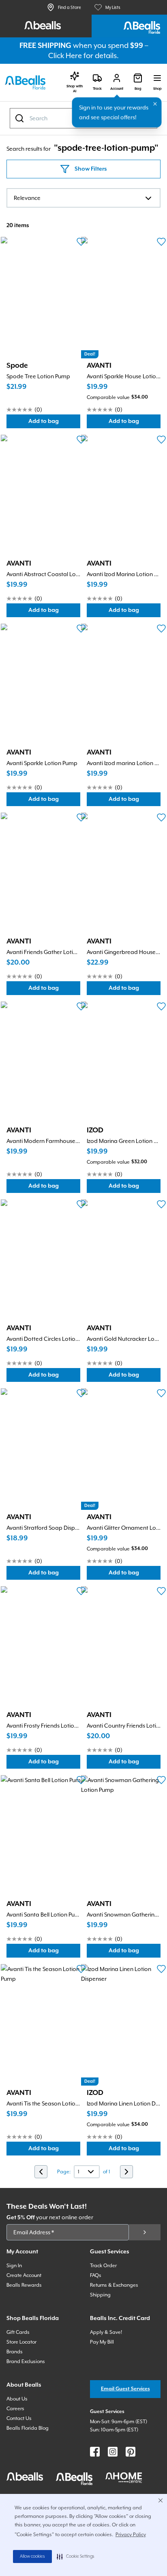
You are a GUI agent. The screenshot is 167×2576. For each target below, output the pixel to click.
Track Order (103, 2266)
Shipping (100, 2295)
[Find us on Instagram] (113, 2452)
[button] (76, 2556)
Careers (15, 2409)
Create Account (24, 2275)
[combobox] (83, 198)
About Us (17, 2399)
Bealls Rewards (24, 2285)
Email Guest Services (125, 2389)
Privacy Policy (131, 2535)
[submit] (145, 2232)
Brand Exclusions (26, 2361)
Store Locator (21, 2342)
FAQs (96, 2275)
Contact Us (19, 2418)
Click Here (65, 55)
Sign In (14, 2266)
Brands (15, 2352)
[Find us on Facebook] (95, 2452)
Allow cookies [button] (32, 2556)
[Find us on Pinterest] (131, 2452)
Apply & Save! (106, 2332)
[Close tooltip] (155, 104)
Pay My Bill (102, 2342)
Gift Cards (18, 2332)
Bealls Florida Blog (28, 2428)
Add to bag (54, 423)
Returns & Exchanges (114, 2285)
